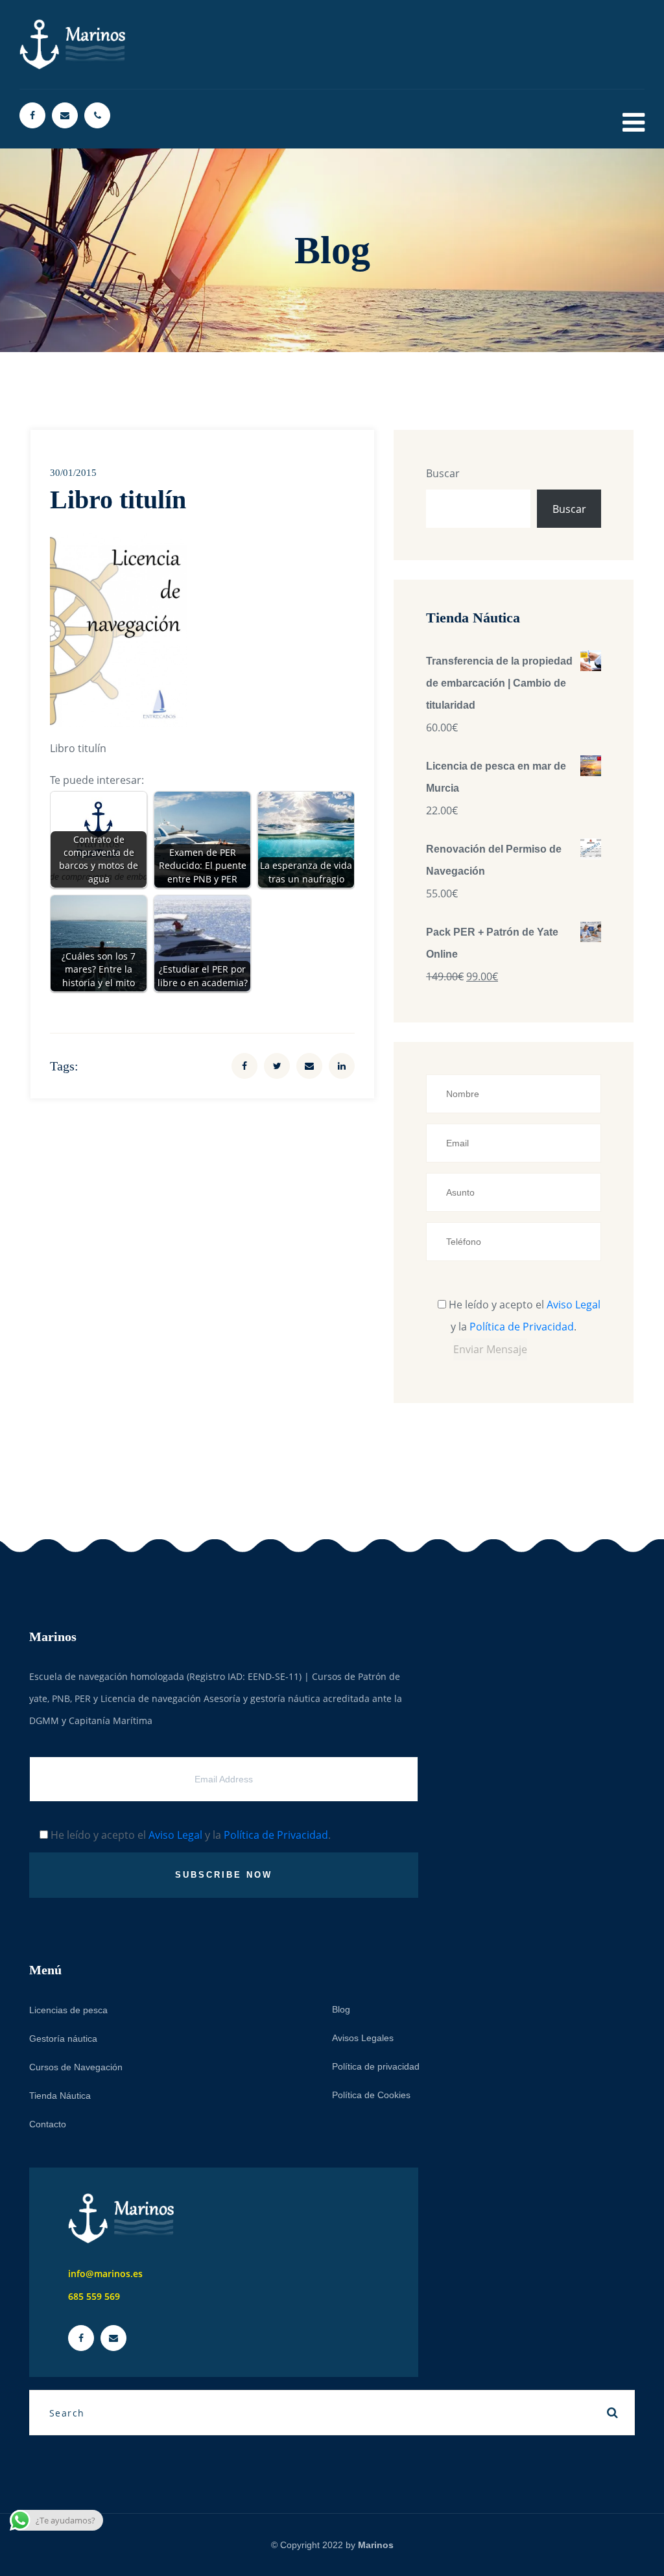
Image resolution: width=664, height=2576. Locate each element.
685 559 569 (94, 2296)
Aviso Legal (574, 1305)
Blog (341, 2009)
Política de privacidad (376, 2066)
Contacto (48, 2124)
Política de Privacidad (522, 1327)
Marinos (376, 2545)
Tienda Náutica (60, 2096)
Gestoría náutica (63, 2038)
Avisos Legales (363, 2038)
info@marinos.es (105, 2274)
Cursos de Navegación (76, 2067)
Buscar (443, 473)
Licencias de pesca (68, 2010)
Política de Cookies (371, 2095)
